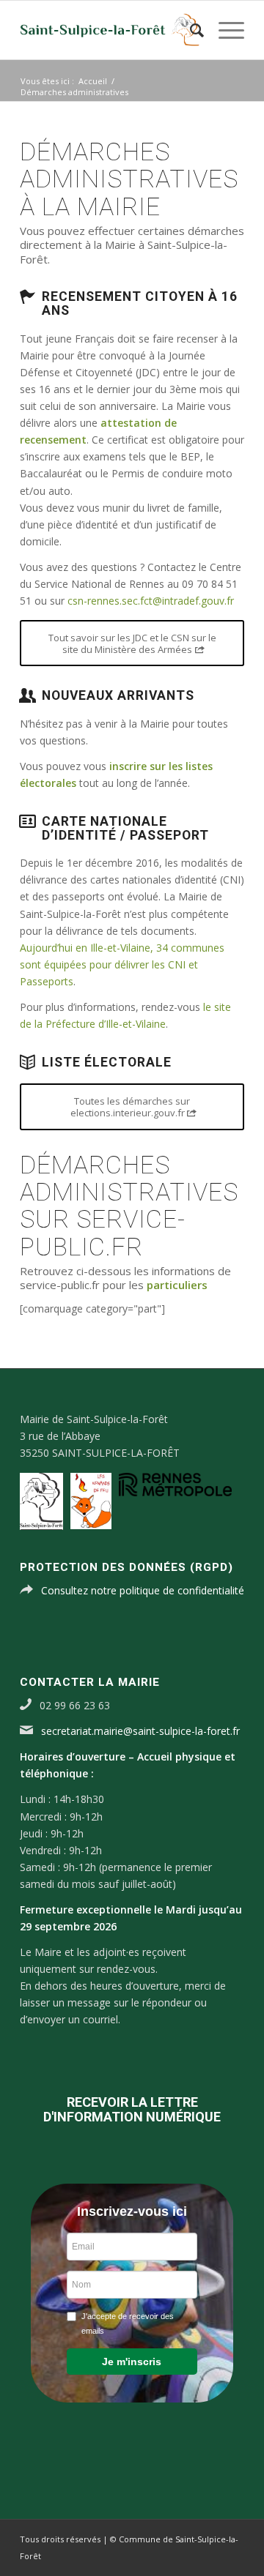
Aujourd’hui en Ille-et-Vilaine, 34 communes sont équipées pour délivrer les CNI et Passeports (122, 964)
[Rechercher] (190, 30)
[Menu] (224, 30)
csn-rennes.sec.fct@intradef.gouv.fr (151, 601)
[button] (132, 2362)
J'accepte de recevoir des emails (128, 2323)
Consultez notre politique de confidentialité (143, 1590)
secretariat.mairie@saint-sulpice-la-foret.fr (140, 1731)
